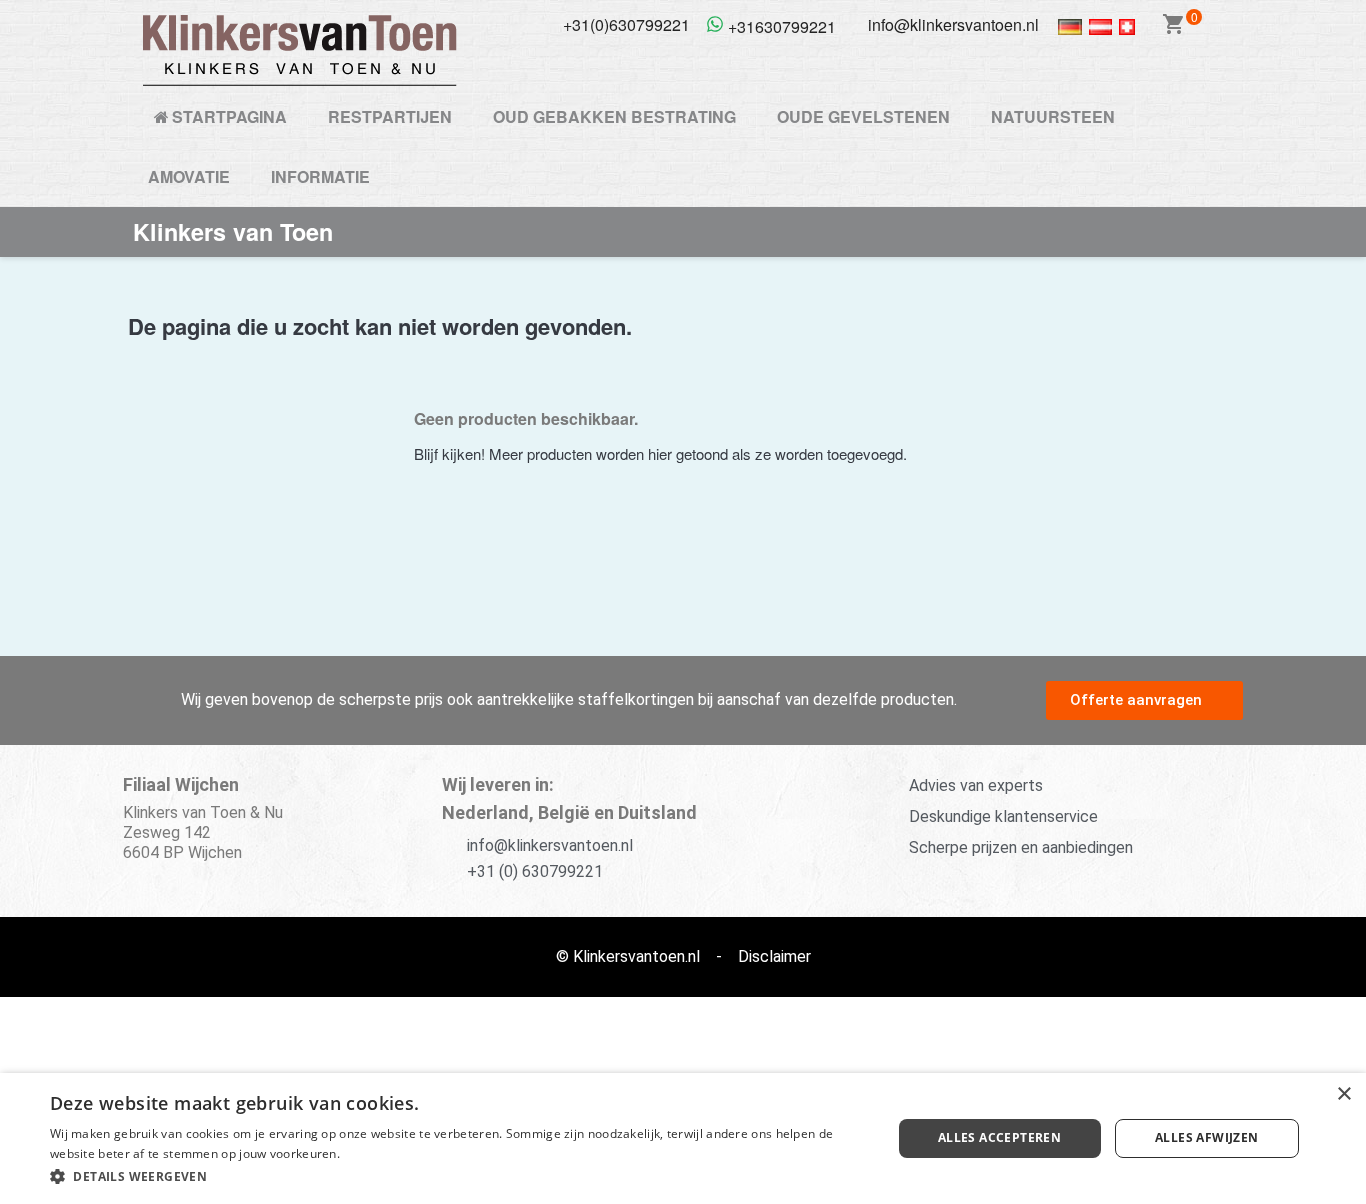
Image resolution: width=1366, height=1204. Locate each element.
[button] (1144, 700)
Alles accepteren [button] (999, 1137)
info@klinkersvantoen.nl (550, 845)
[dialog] (683, 1138)
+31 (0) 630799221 (535, 871)
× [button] (1343, 1094)
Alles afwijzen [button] (1207, 1137)
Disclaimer (774, 956)
